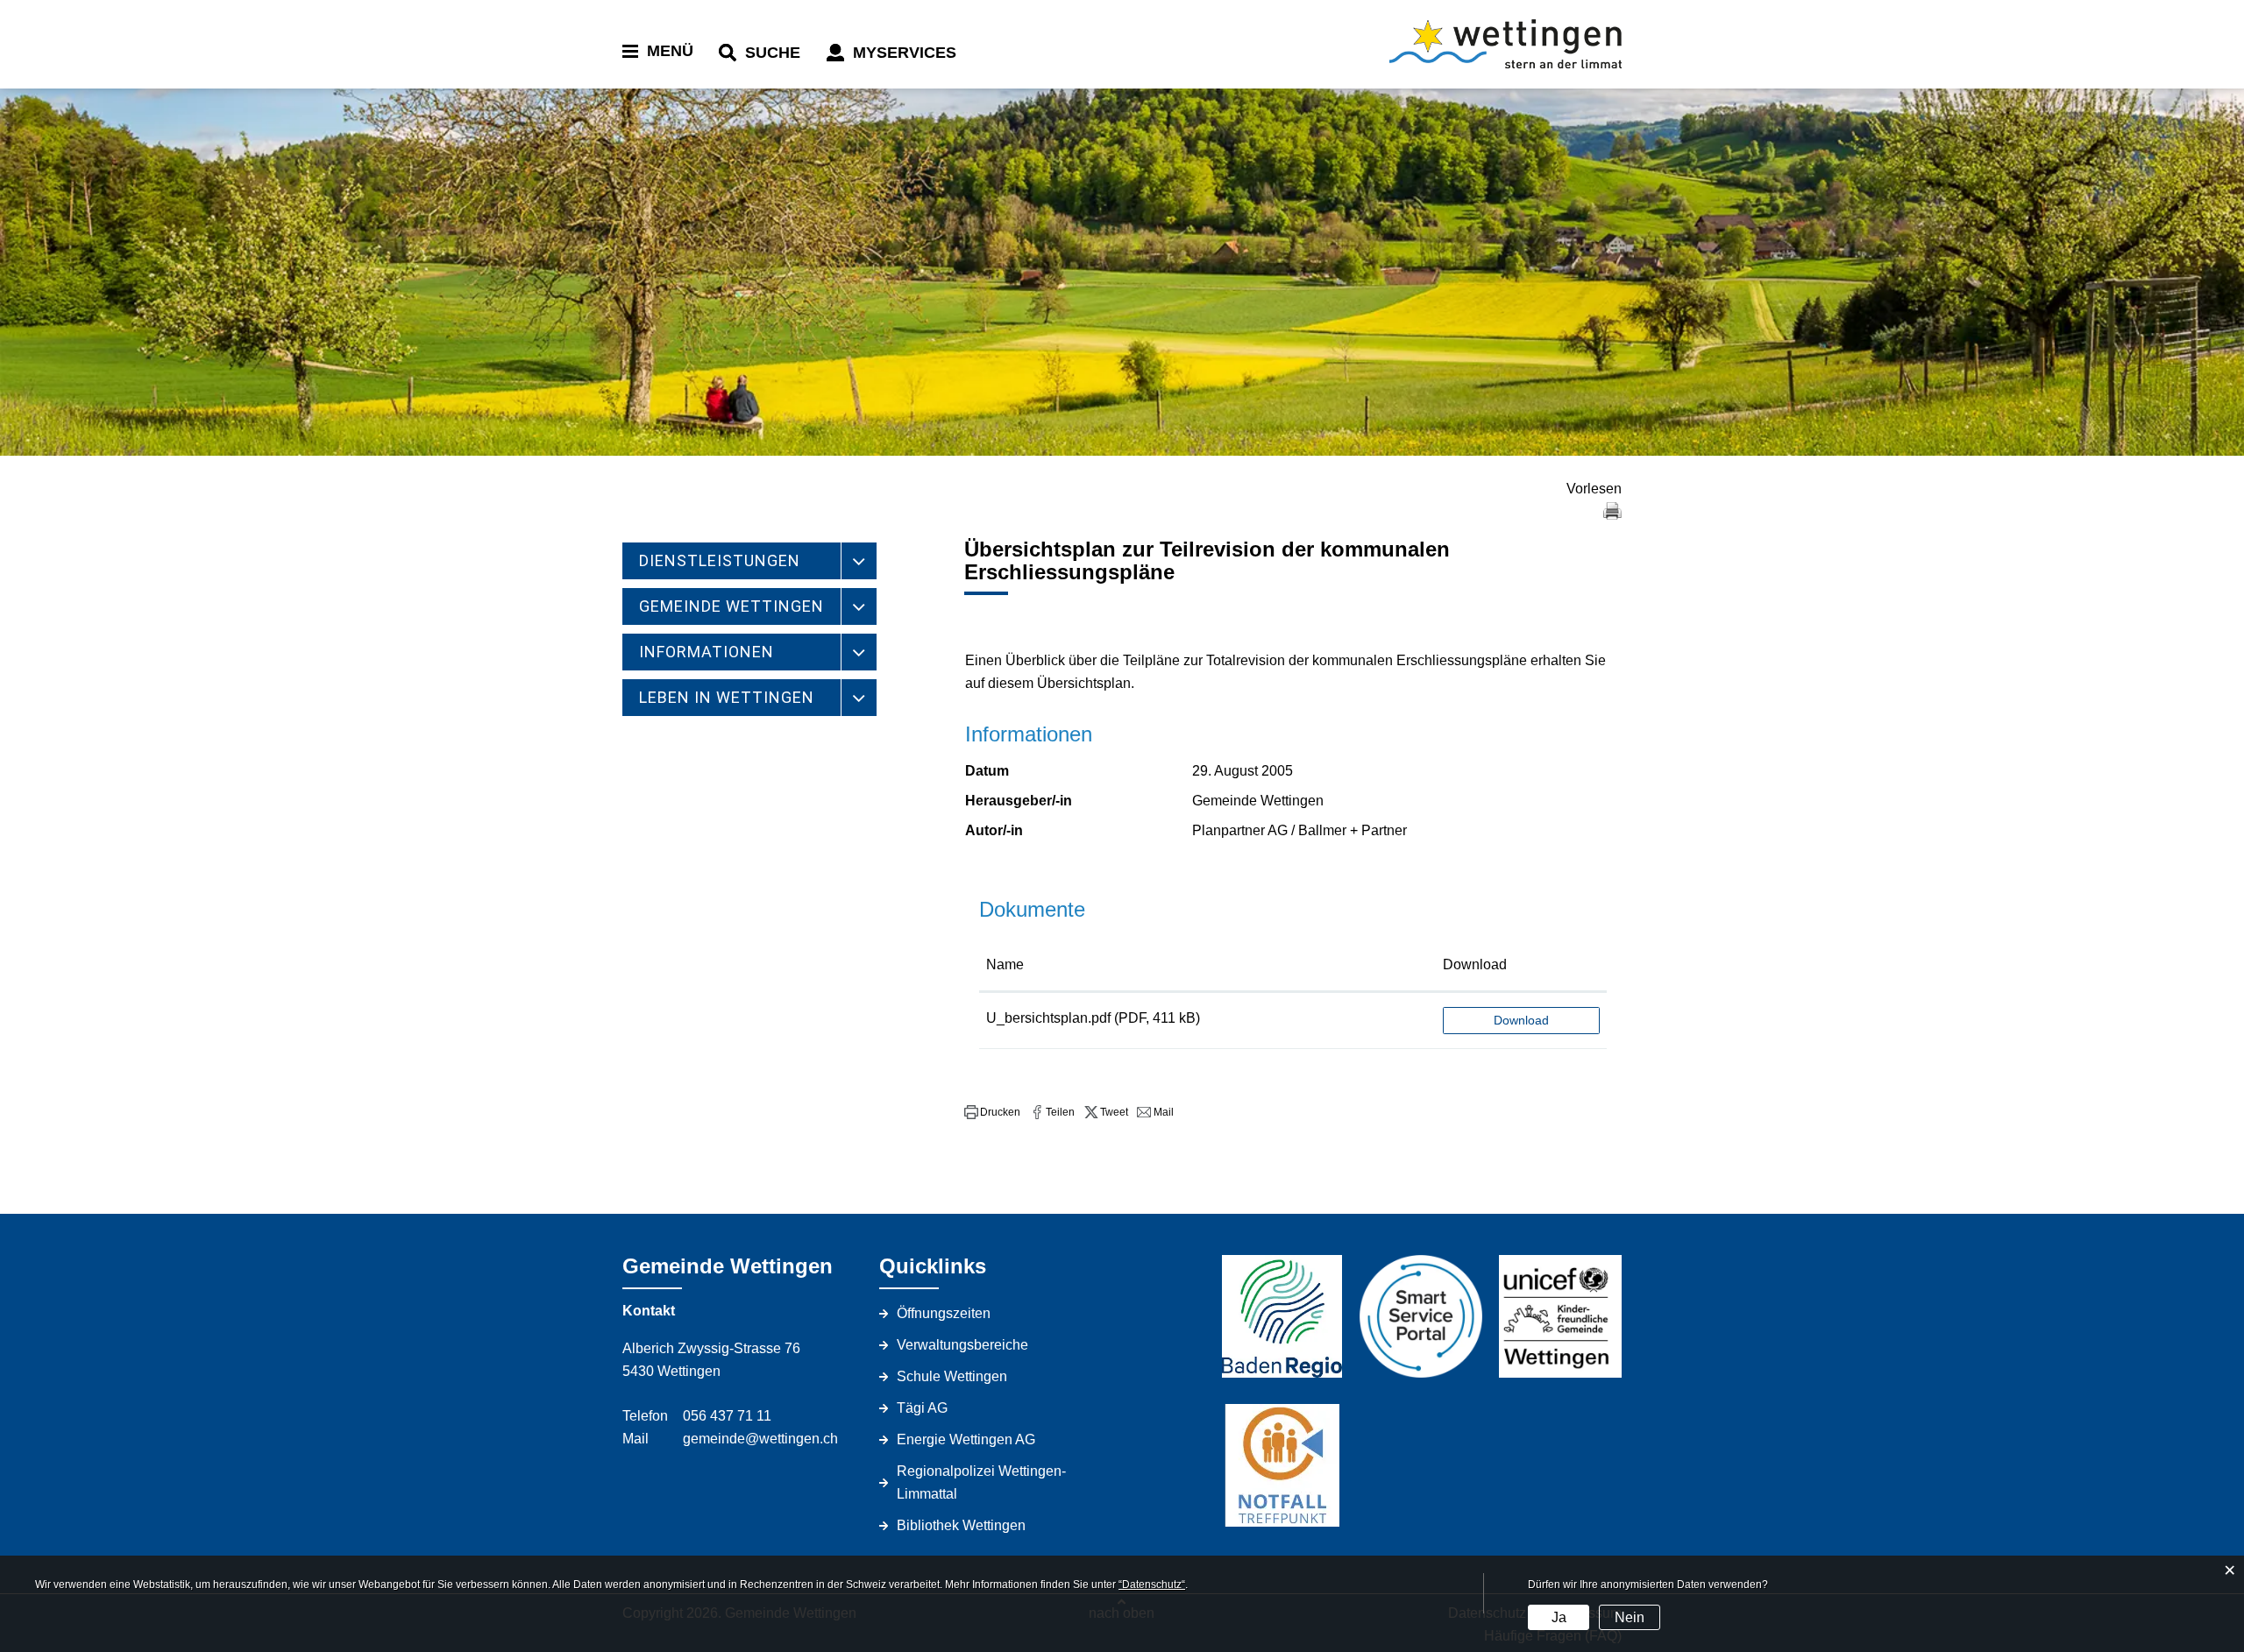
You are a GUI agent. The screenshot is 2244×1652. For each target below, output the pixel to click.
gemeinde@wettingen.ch (760, 1439)
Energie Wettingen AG (966, 1439)
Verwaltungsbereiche (962, 1345)
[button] (992, 1112)
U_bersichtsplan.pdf (1048, 1018)
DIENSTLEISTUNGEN (720, 560)
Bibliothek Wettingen (961, 1525)
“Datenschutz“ (1152, 1585)
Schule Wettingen (952, 1376)
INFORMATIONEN (707, 652)
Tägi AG (922, 1408)
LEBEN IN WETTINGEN (727, 697)
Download (1475, 964)
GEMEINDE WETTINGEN (731, 606)
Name (1005, 964)
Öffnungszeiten (944, 1313)
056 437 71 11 (727, 1416)
